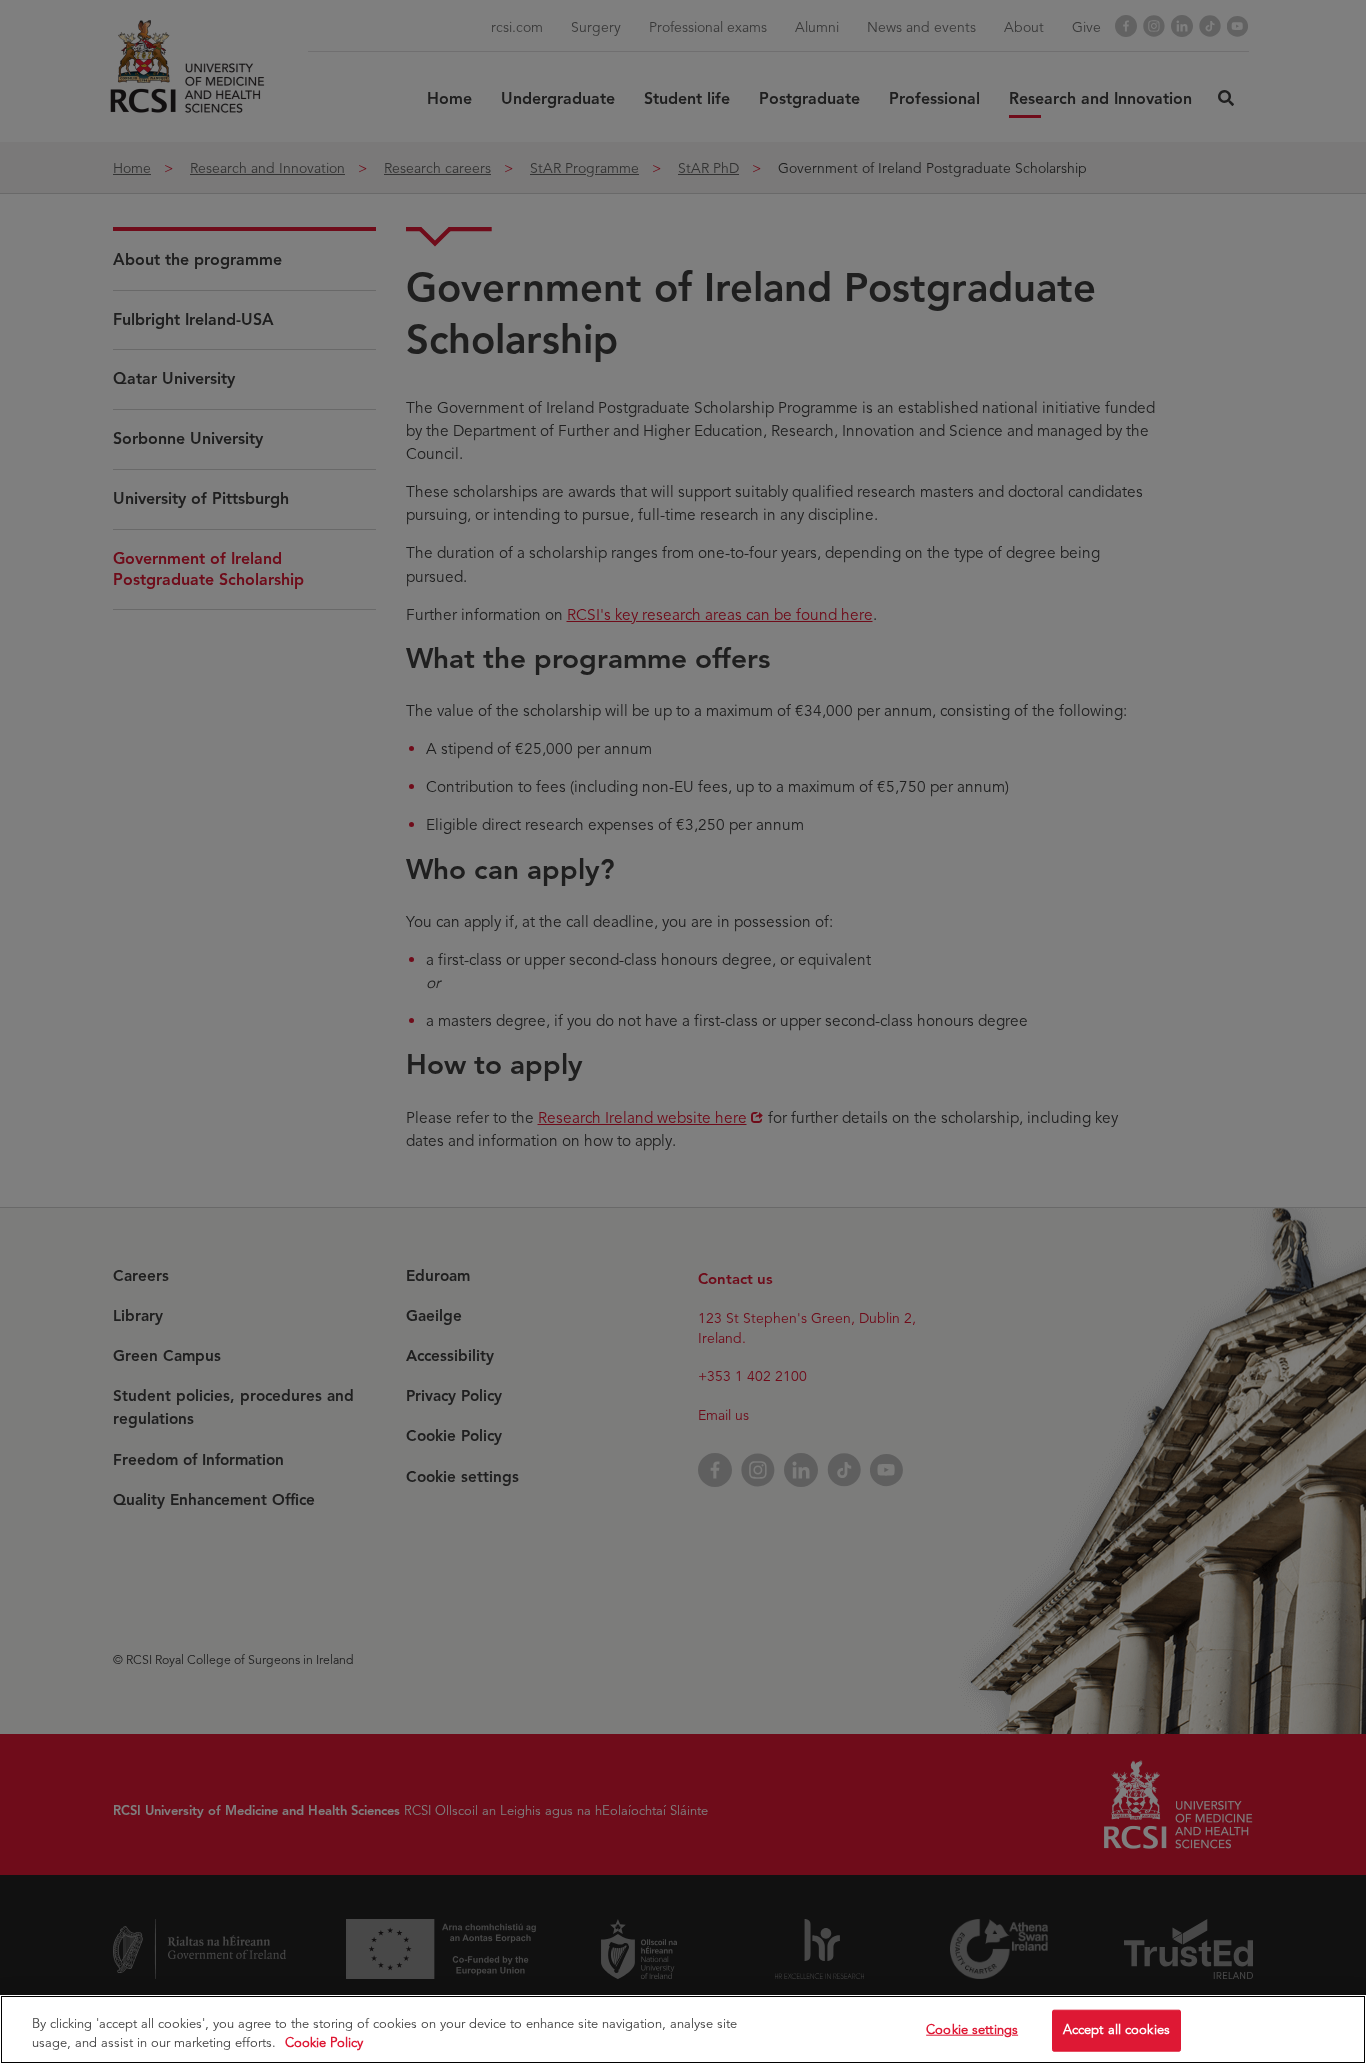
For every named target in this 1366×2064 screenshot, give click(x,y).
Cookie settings (972, 2030)
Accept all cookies (1116, 2030)
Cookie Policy (324, 2043)
